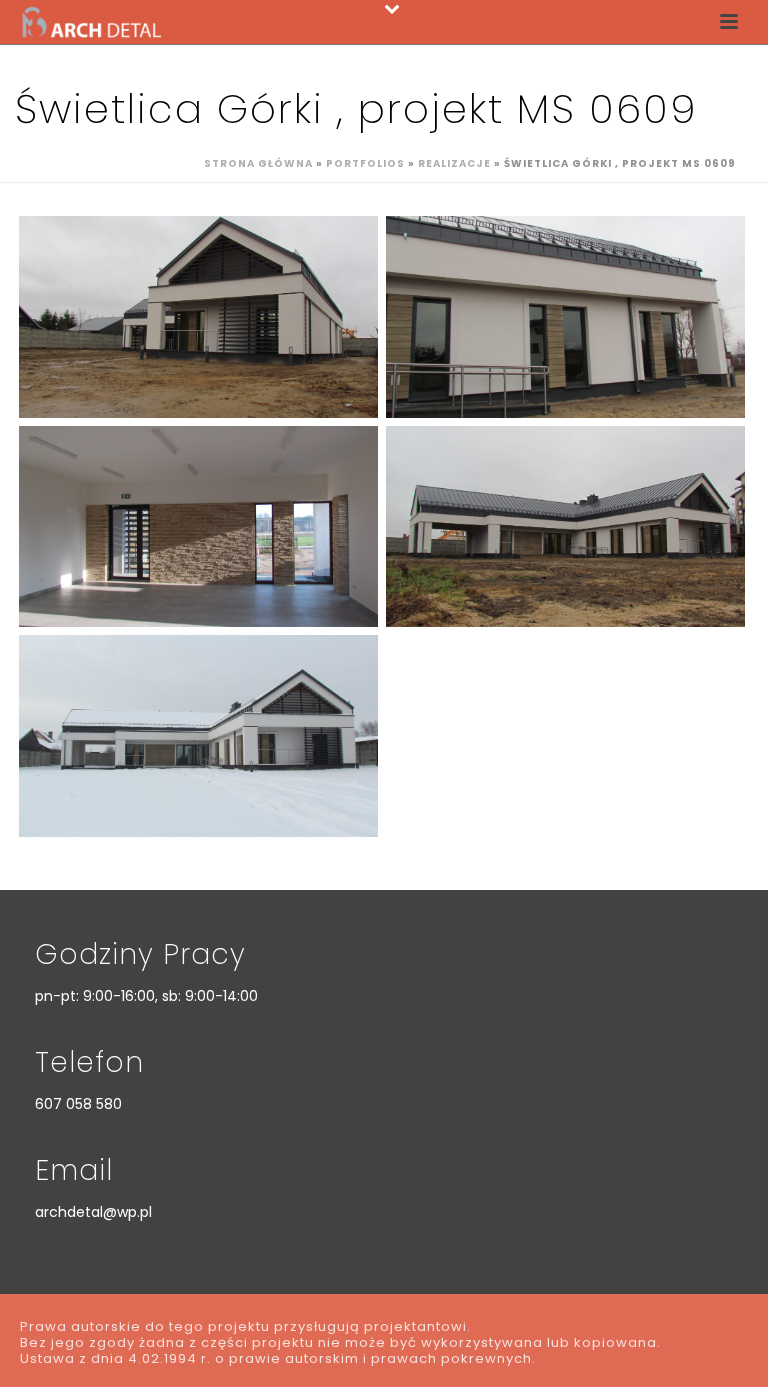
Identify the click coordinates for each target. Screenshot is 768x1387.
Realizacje (454, 163)
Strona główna (258, 163)
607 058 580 (78, 1104)
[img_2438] (565, 527)
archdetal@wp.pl (93, 1212)
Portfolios (365, 163)
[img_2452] (565, 317)
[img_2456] (198, 736)
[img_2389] (198, 527)
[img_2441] (198, 317)
